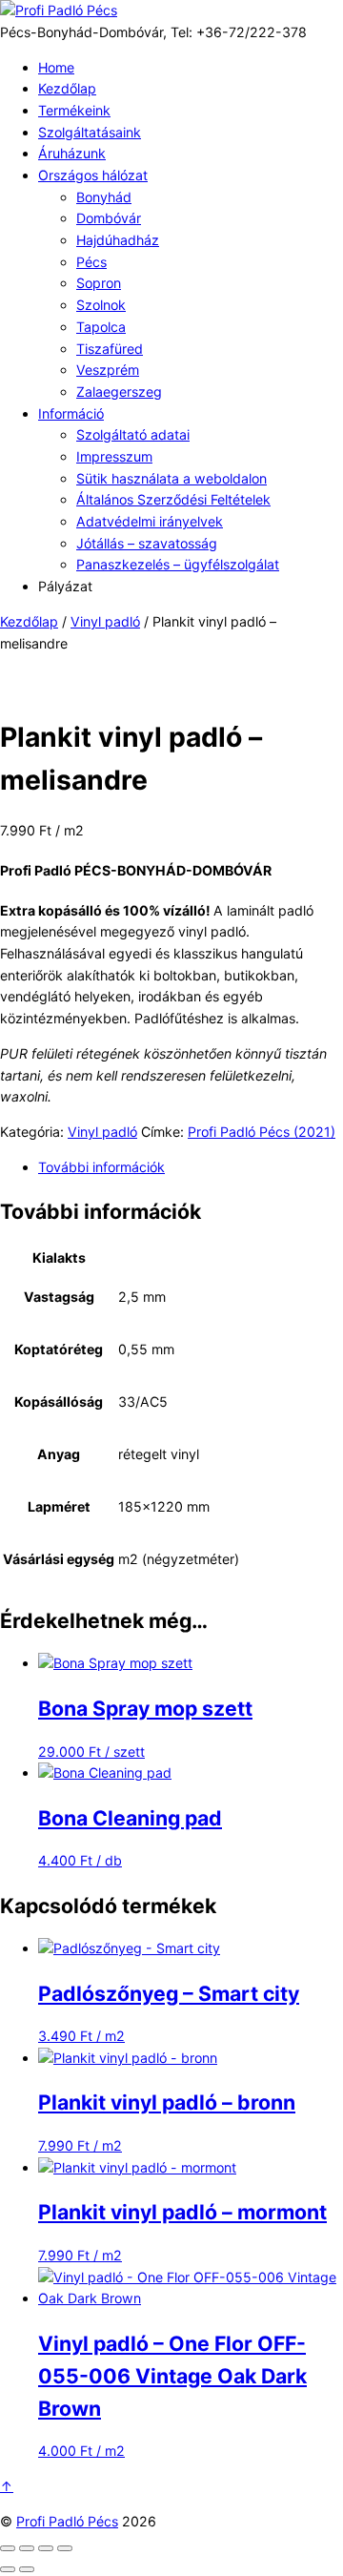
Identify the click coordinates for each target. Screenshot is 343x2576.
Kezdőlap (67, 88)
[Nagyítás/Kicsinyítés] (8, 2548)
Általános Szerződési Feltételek (173, 499)
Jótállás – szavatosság (147, 543)
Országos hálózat (93, 175)
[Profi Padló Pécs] (59, 10)
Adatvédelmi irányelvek (150, 521)
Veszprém (108, 370)
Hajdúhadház (118, 240)
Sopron (99, 283)
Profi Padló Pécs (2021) (262, 1132)
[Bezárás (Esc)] (65, 2548)
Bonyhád (104, 197)
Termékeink (74, 110)
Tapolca (101, 327)
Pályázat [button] (65, 586)
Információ (71, 413)
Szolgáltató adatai (133, 434)
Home (56, 67)
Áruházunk (72, 153)
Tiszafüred (110, 349)
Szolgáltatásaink (90, 132)
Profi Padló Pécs (67, 2521)
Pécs (91, 262)
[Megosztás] (46, 2548)
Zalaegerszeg (119, 392)
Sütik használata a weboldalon (171, 478)
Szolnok (101, 305)
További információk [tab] (101, 1167)
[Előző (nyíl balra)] (8, 2569)
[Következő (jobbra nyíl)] (27, 2569)
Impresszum (114, 456)
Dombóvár (109, 218)
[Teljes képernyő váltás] (27, 2548)
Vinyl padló (105, 621)
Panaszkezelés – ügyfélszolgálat (178, 564)
